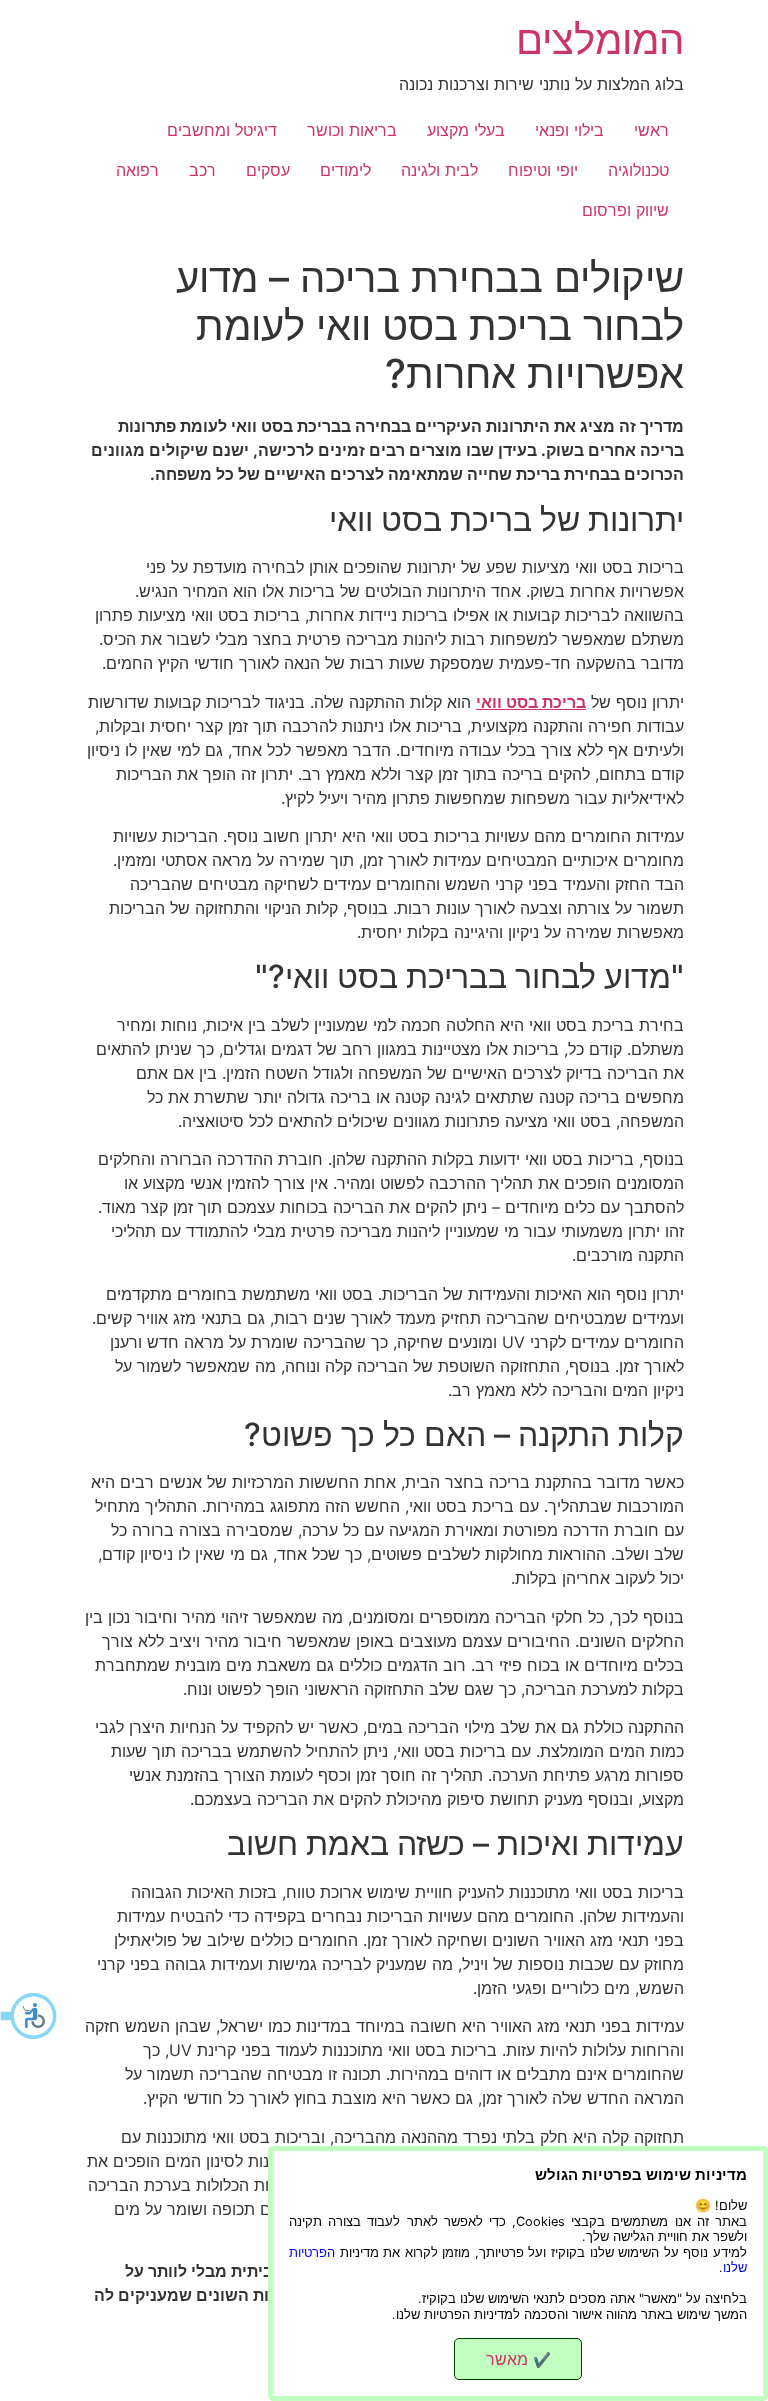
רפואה (137, 170)
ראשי (651, 130)
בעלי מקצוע (466, 130)
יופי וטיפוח (543, 170)
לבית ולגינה (439, 170)
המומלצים (600, 39)
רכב (202, 170)
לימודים (345, 170)
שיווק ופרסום (625, 210)
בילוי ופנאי (569, 130)
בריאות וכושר (352, 130)
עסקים (268, 170)
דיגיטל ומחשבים (222, 130)
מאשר (518, 2359)
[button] (30, 2016)
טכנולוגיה (638, 170)
